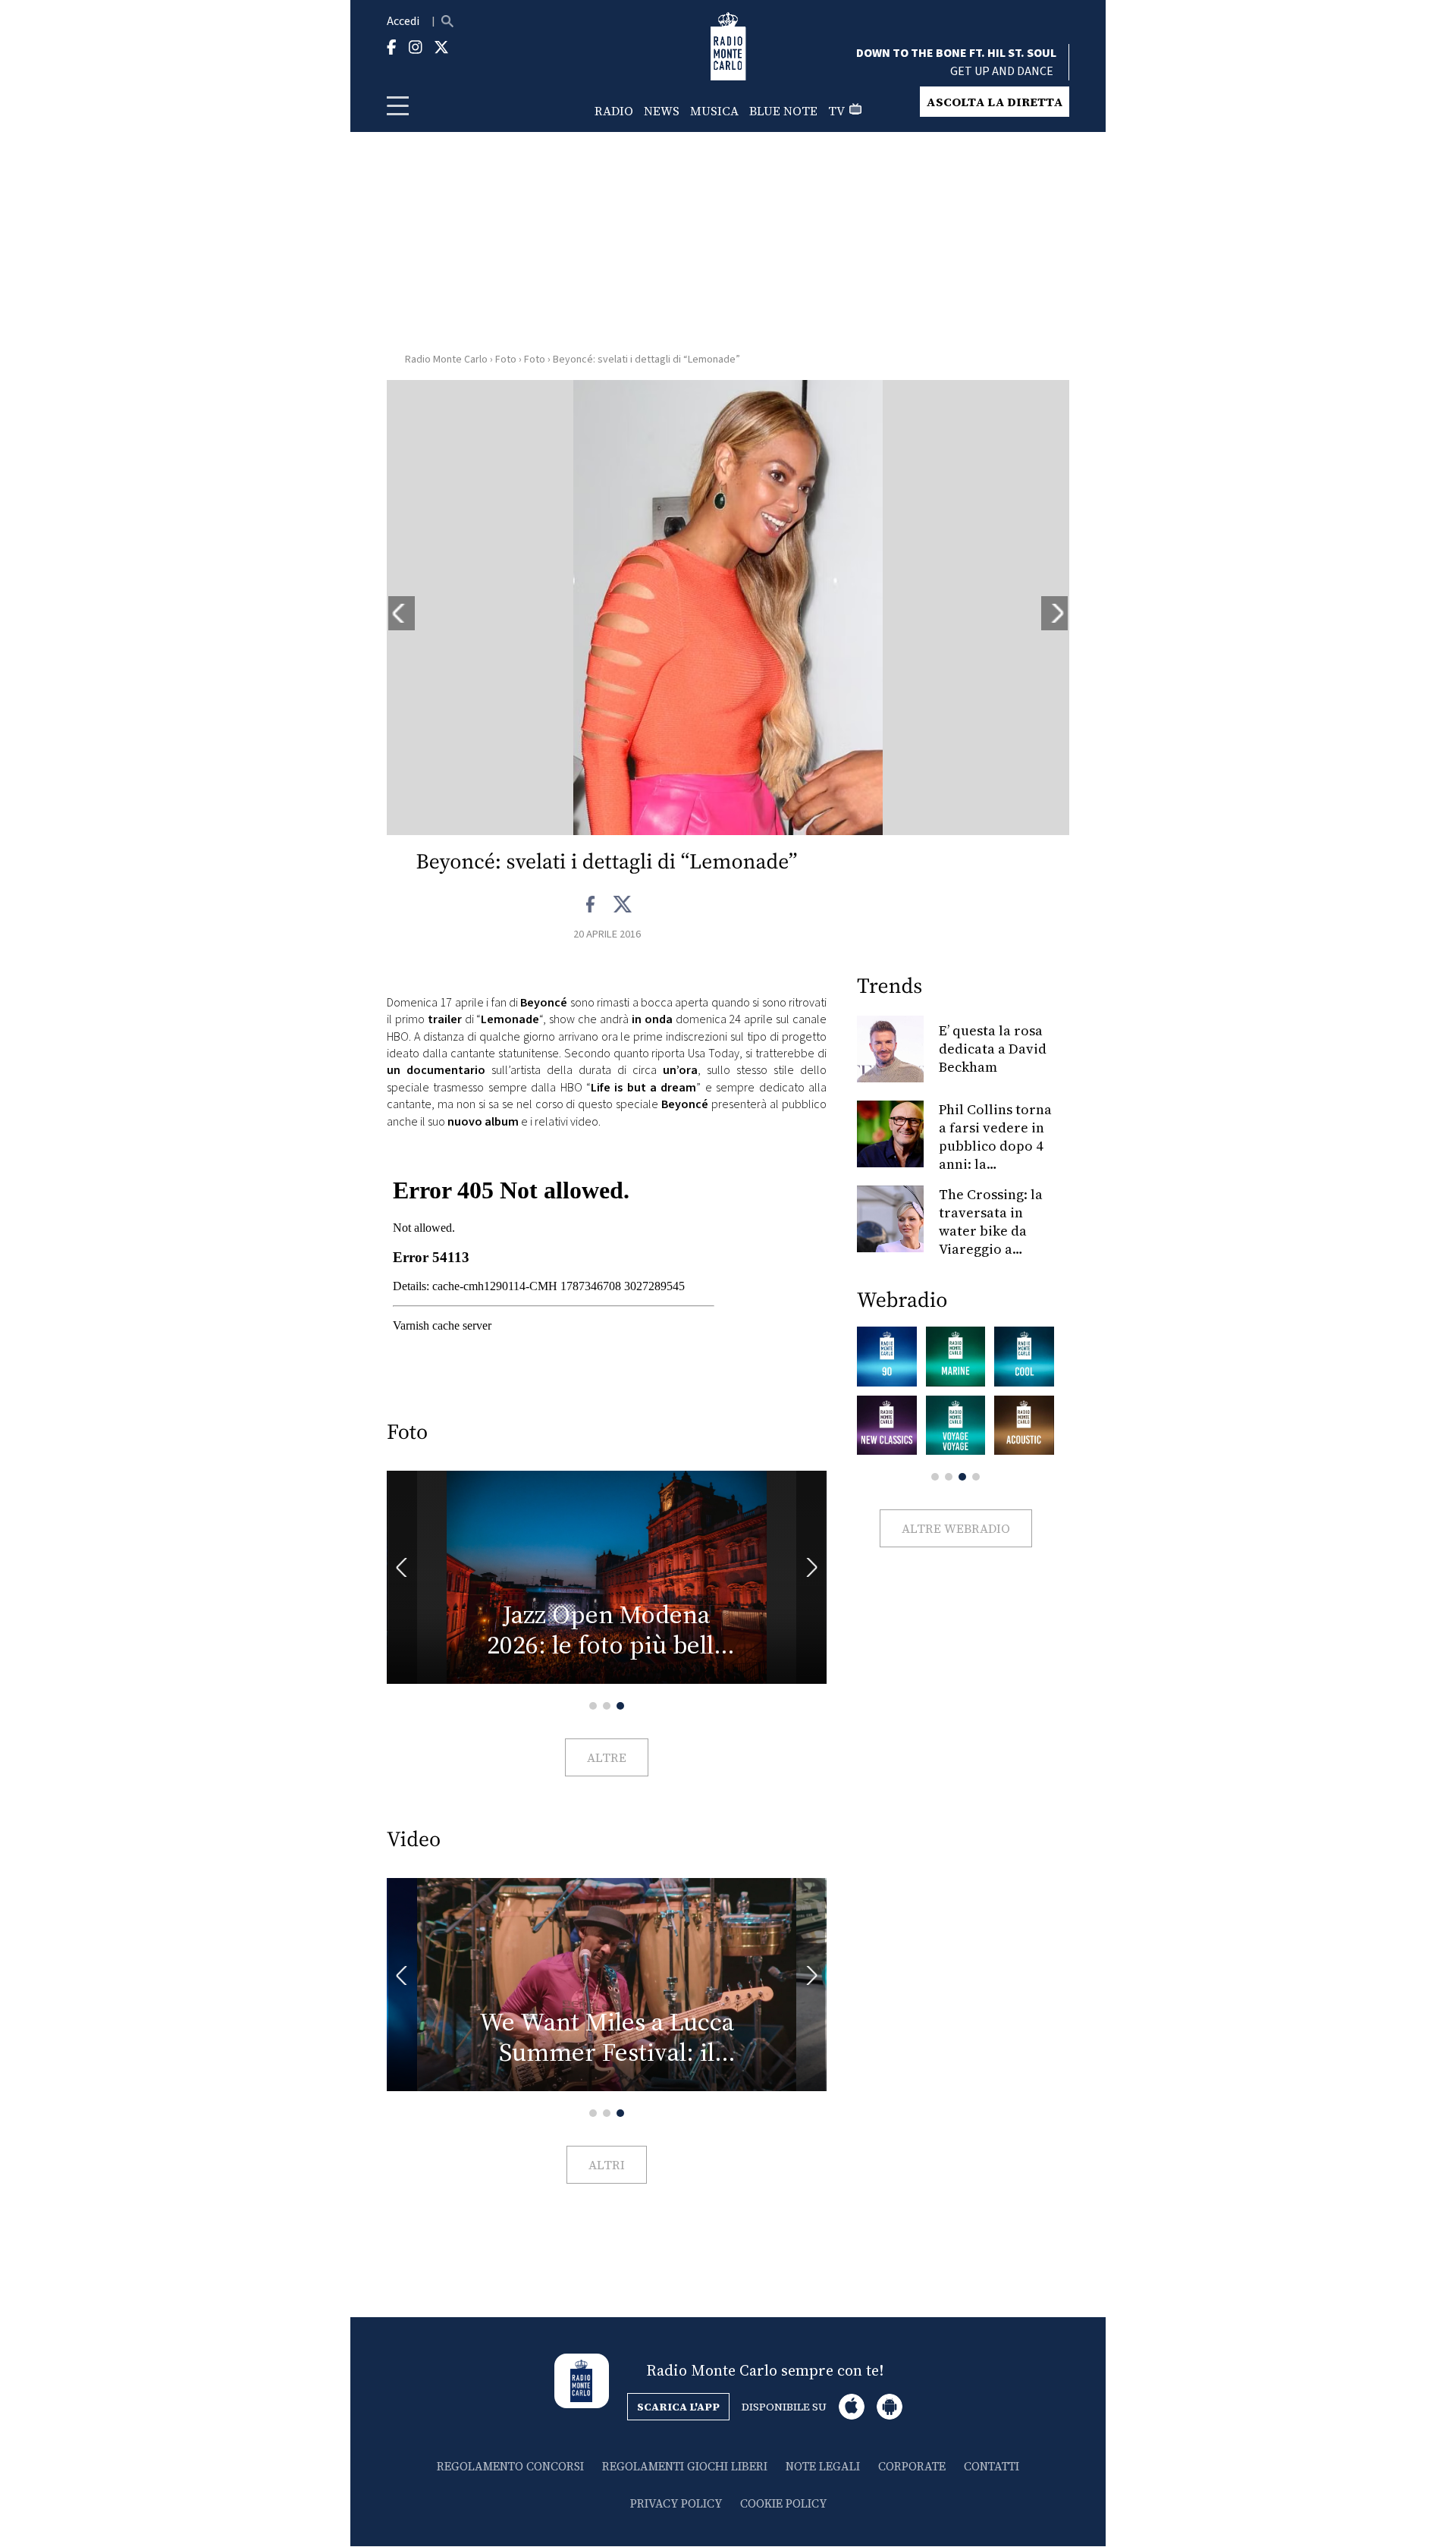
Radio (614, 111)
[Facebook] (591, 905)
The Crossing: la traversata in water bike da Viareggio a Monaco (991, 1231)
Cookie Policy (783, 2503)
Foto (506, 360)
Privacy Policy (676, 2503)
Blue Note (783, 111)
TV (836, 111)
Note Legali (823, 2466)
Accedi (403, 21)
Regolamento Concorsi (510, 2466)
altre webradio (956, 1528)
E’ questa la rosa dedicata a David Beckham (993, 1049)
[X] (622, 905)
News (662, 111)
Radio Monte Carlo (446, 360)
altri (607, 2165)
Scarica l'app (678, 2407)
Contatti (992, 2466)
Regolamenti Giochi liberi (685, 2466)
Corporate (912, 2466)
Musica (714, 111)
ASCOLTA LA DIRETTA (995, 102)
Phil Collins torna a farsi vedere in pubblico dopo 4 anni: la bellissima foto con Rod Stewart (995, 1155)
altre (607, 1757)
